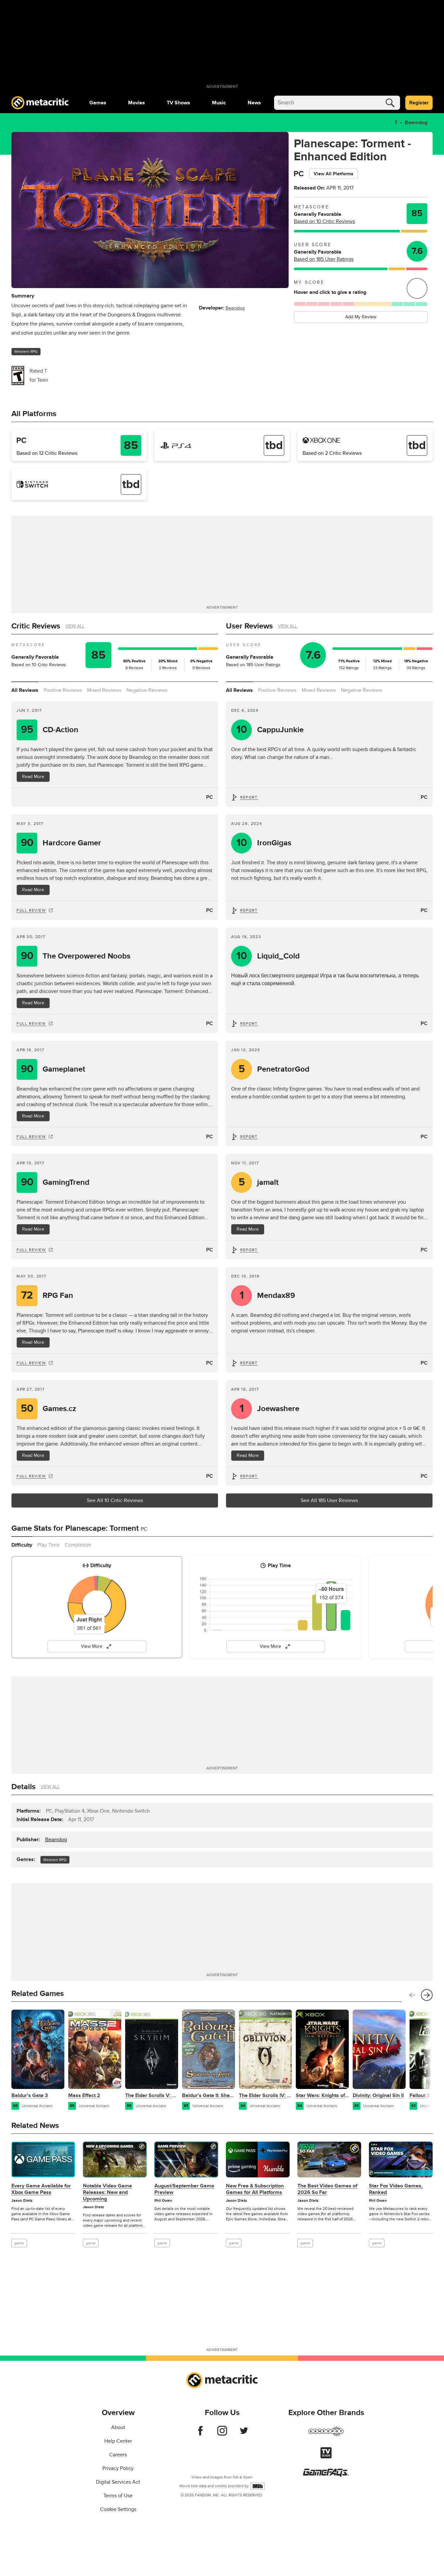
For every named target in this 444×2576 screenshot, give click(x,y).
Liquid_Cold (268, 956)
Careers (118, 2455)
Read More (33, 777)
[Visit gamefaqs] (326, 2475)
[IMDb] (258, 2486)
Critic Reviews (36, 626)
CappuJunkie (270, 730)
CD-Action (50, 730)
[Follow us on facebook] (200, 2434)
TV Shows (178, 103)
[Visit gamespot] (326, 2435)
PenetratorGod (274, 1069)
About (118, 2427)
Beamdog (416, 123)
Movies (137, 103)
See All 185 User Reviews (329, 1500)
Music (219, 103)
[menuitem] (98, 103)
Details (23, 1787)
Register (419, 103)
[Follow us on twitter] (244, 2434)
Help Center (118, 2441)
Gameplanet (53, 1069)
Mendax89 (268, 1295)
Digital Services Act (118, 2482)
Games (98, 103)
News (254, 103)
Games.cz (49, 1409)
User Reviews (249, 626)
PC (209, 797)
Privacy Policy (118, 2468)
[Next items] (427, 1995)
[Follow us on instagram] (222, 2434)
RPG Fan (47, 1295)
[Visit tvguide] (326, 2457)
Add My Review (361, 317)
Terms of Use (118, 2496)
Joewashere (270, 1409)
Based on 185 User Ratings (324, 259)
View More (92, 1646)
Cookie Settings (118, 2509)
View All (75, 626)
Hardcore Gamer (61, 843)
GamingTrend (55, 1182)
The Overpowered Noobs (76, 956)
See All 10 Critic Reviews (115, 1500)
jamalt (259, 1182)
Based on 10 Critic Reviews (324, 221)
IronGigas (264, 843)
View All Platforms (333, 174)
